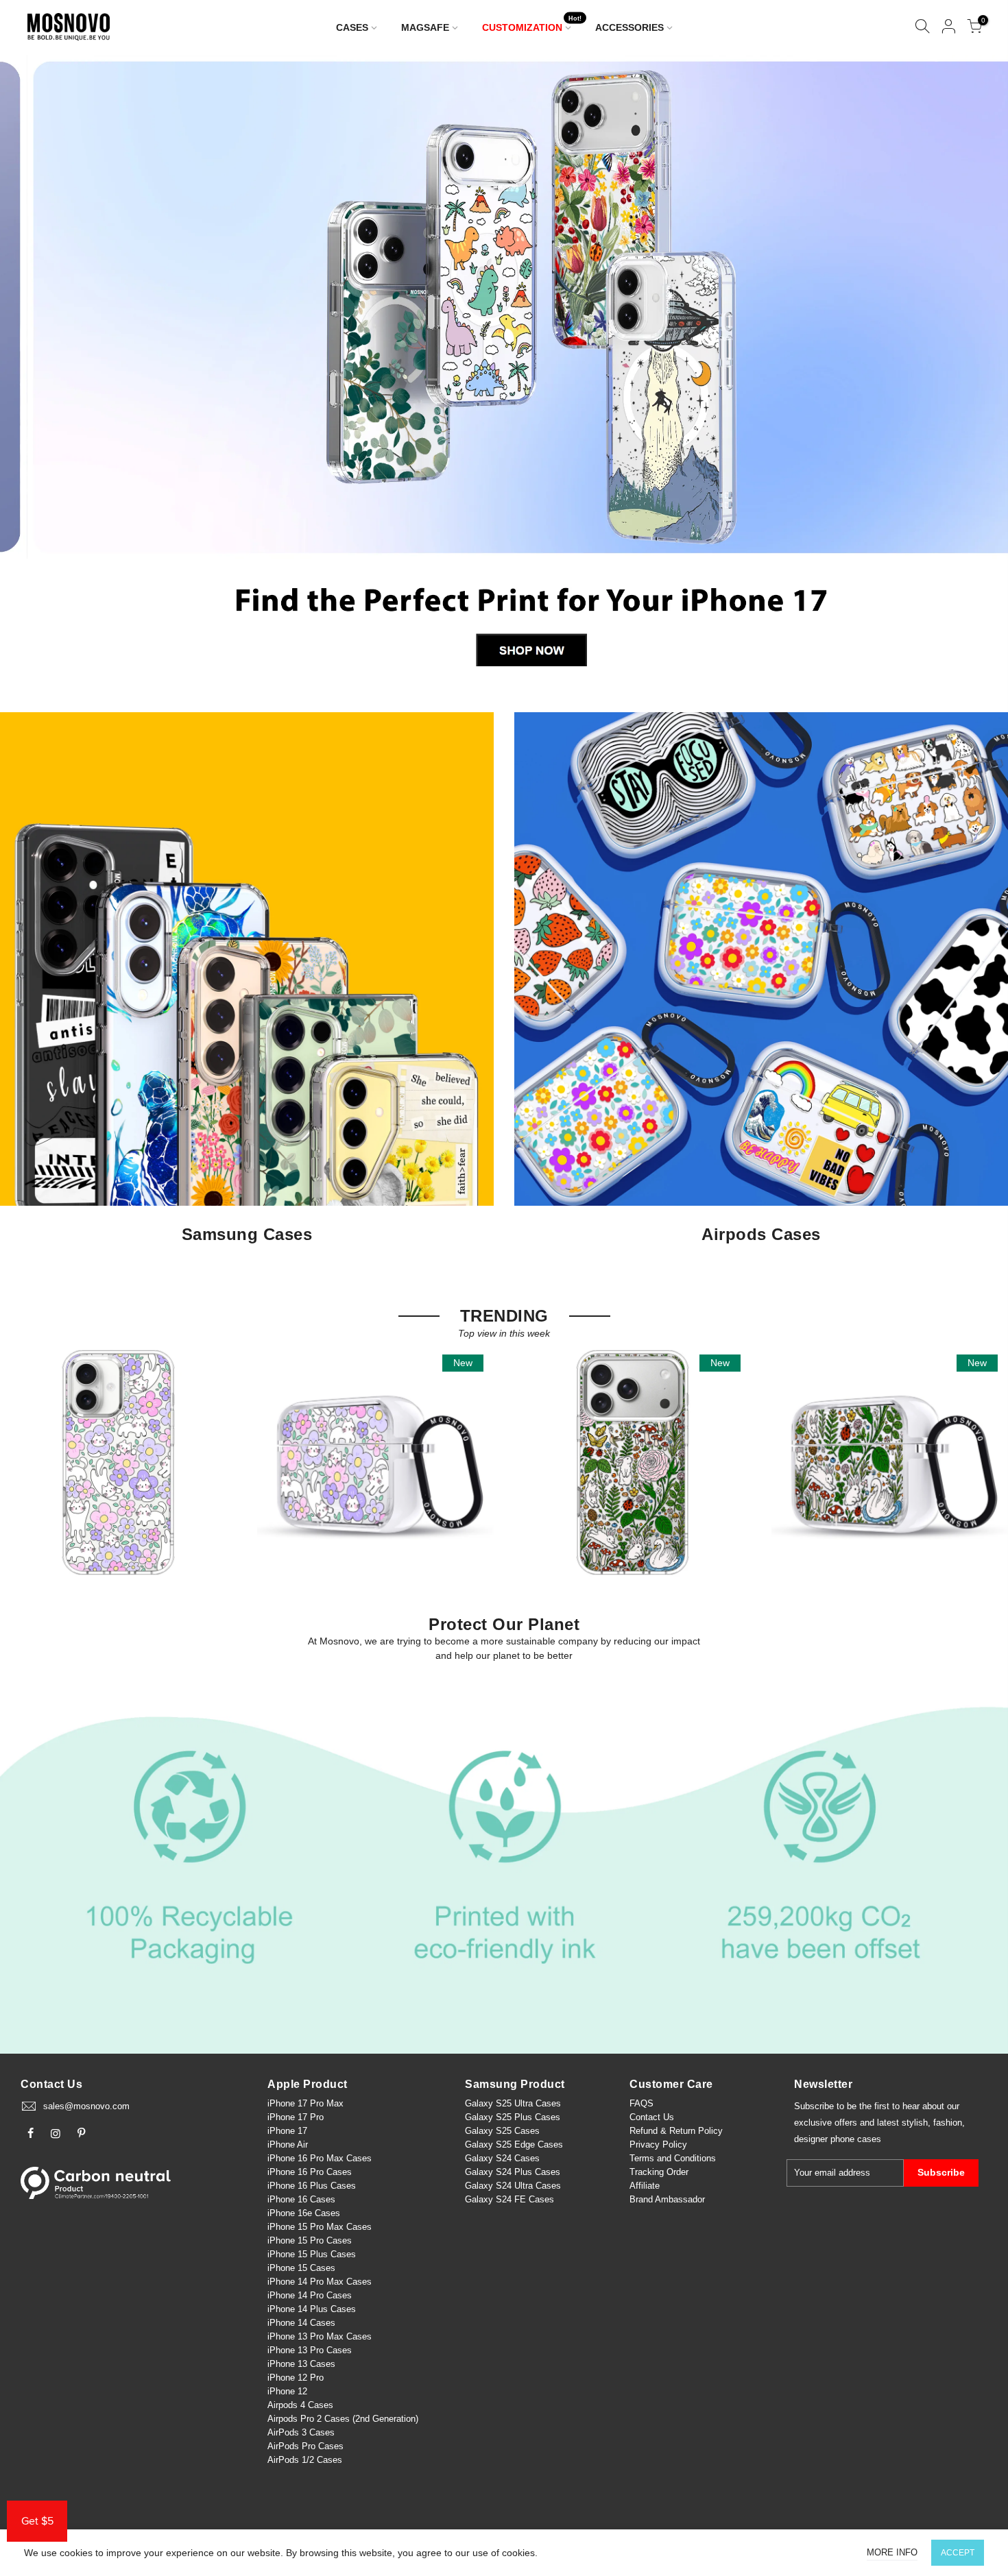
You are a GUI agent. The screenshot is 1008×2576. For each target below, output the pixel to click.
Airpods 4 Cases (300, 2405)
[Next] (975, 369)
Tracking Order (659, 2172)
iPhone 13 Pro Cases (310, 2350)
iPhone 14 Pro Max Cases (320, 2282)
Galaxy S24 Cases (502, 2158)
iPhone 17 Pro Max (305, 2103)
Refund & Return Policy (676, 2131)
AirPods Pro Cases (305, 2446)
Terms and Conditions (673, 2158)
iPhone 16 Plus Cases (312, 2186)
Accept (958, 2553)
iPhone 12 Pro (296, 2378)
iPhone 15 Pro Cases (310, 2240)
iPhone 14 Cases (301, 2323)
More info (892, 2552)
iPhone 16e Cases (304, 2213)
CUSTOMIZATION (532, 24)
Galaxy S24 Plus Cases (513, 2172)
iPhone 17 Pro (296, 2117)
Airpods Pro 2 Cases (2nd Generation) (343, 2419)
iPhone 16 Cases (301, 2199)
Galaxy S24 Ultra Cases (513, 2186)
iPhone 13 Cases (301, 2364)
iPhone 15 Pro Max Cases (320, 2227)
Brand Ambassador (667, 2199)
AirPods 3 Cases (301, 2432)
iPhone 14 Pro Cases (310, 2295)
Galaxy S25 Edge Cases (514, 2144)
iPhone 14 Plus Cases (312, 2309)
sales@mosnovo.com (86, 2106)
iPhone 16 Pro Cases (310, 2172)
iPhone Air (288, 2144)
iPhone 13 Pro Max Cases (320, 2336)
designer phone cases (838, 2139)
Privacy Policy (658, 2144)
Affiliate (645, 2186)
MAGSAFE (425, 27)
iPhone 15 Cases (301, 2268)
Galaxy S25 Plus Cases (513, 2117)
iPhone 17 (287, 2131)
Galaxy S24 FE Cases (509, 2199)
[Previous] (34, 369)
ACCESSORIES (629, 27)
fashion (948, 2123)
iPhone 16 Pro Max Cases (320, 2158)
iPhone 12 (287, 2391)
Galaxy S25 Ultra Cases (513, 2103)
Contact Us (652, 2117)
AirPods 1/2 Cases (305, 2460)
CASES (352, 27)
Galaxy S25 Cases (502, 2131)
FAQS (641, 2103)
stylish (915, 2123)
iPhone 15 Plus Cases (312, 2254)
